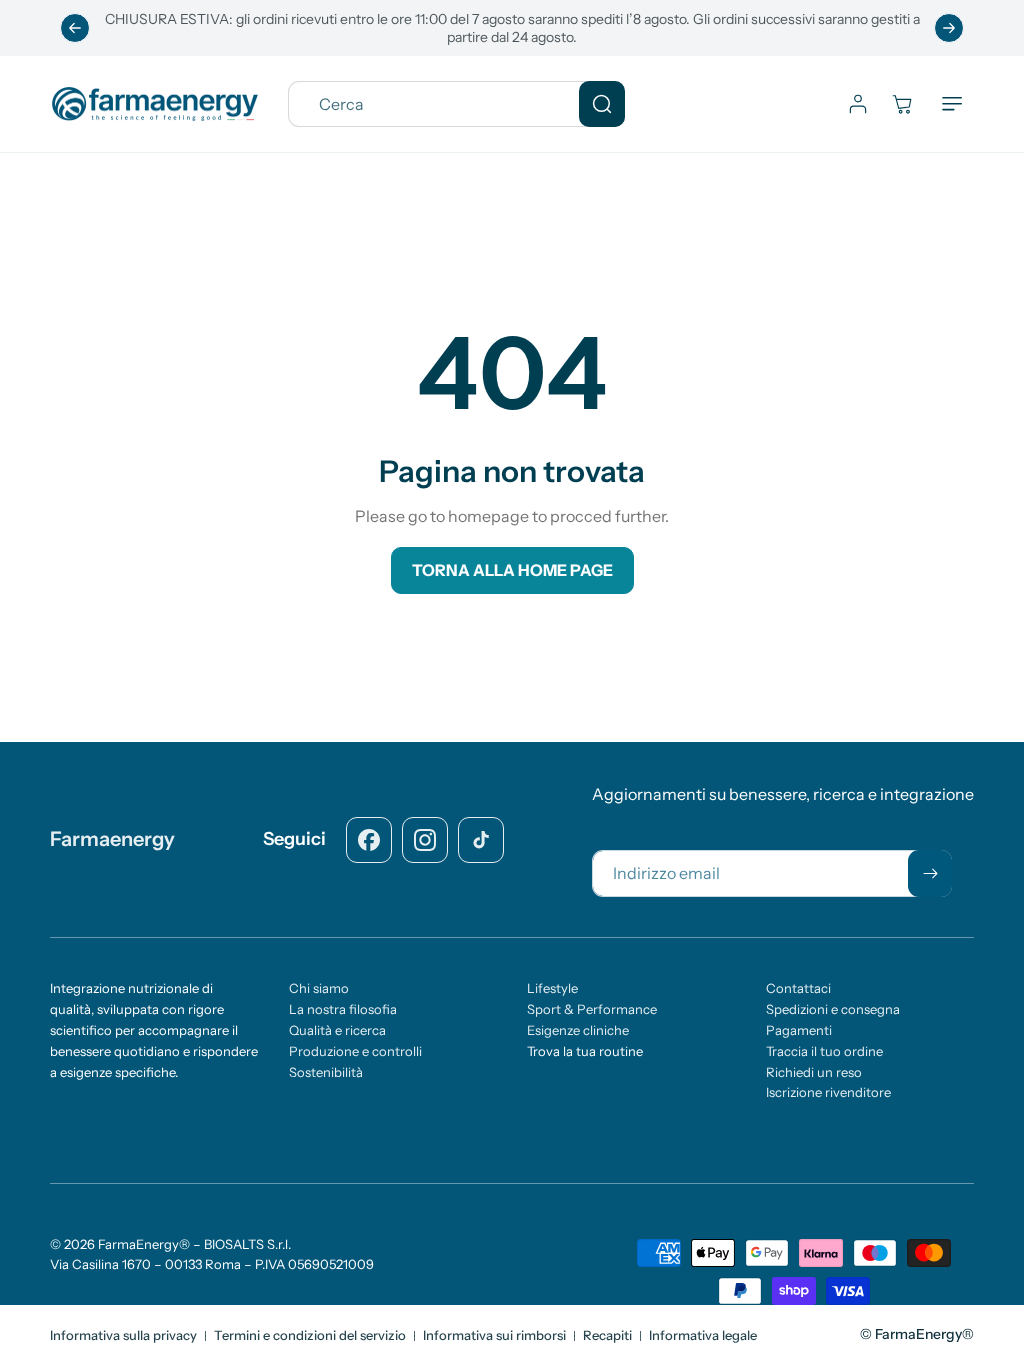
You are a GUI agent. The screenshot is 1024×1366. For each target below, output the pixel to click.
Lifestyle (552, 988)
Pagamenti (799, 1030)
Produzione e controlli (355, 1051)
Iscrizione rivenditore (828, 1092)
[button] (952, 104)
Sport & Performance (592, 1009)
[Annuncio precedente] (75, 28)
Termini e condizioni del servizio (310, 1335)
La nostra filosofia (343, 1009)
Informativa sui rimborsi (494, 1335)
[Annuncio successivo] (949, 28)
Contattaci (798, 988)
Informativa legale (703, 1335)
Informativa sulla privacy (123, 1335)
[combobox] (456, 104)
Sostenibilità (326, 1072)
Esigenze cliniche (578, 1030)
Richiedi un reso (814, 1072)
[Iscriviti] (930, 873)
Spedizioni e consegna (833, 1009)
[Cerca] (602, 104)
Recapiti (607, 1335)
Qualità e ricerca (337, 1030)
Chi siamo (319, 988)
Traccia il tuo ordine (824, 1051)
